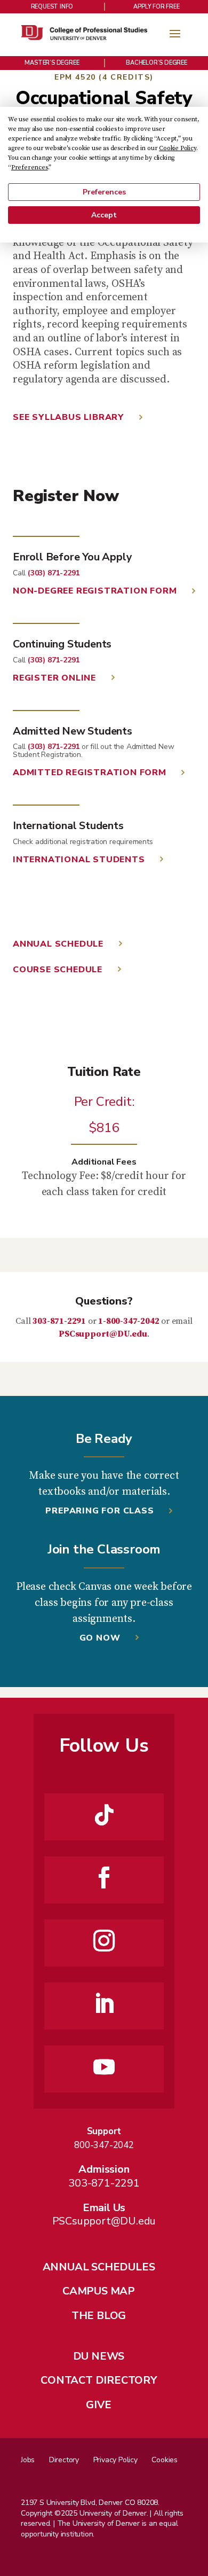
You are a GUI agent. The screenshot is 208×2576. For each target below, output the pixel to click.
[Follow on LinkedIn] (104, 2004)
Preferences (104, 192)
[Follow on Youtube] (104, 2067)
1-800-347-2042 (129, 1321)
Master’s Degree (52, 63)
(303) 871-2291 (54, 573)
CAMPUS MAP (99, 2291)
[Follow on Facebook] (104, 1878)
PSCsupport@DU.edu (103, 1334)
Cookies (165, 2460)
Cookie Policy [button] (177, 148)
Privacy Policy (115, 2460)
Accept (104, 215)
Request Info (52, 7)
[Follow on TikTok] (104, 1815)
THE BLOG (99, 2316)
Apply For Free (156, 7)
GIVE (98, 2405)
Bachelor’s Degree (157, 63)
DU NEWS (99, 2356)
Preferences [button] (30, 167)
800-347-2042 (104, 2145)
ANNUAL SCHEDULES (99, 2267)
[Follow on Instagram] (104, 1941)
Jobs (28, 2460)
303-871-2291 (59, 1321)
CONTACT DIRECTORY (99, 2380)
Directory (64, 2460)
